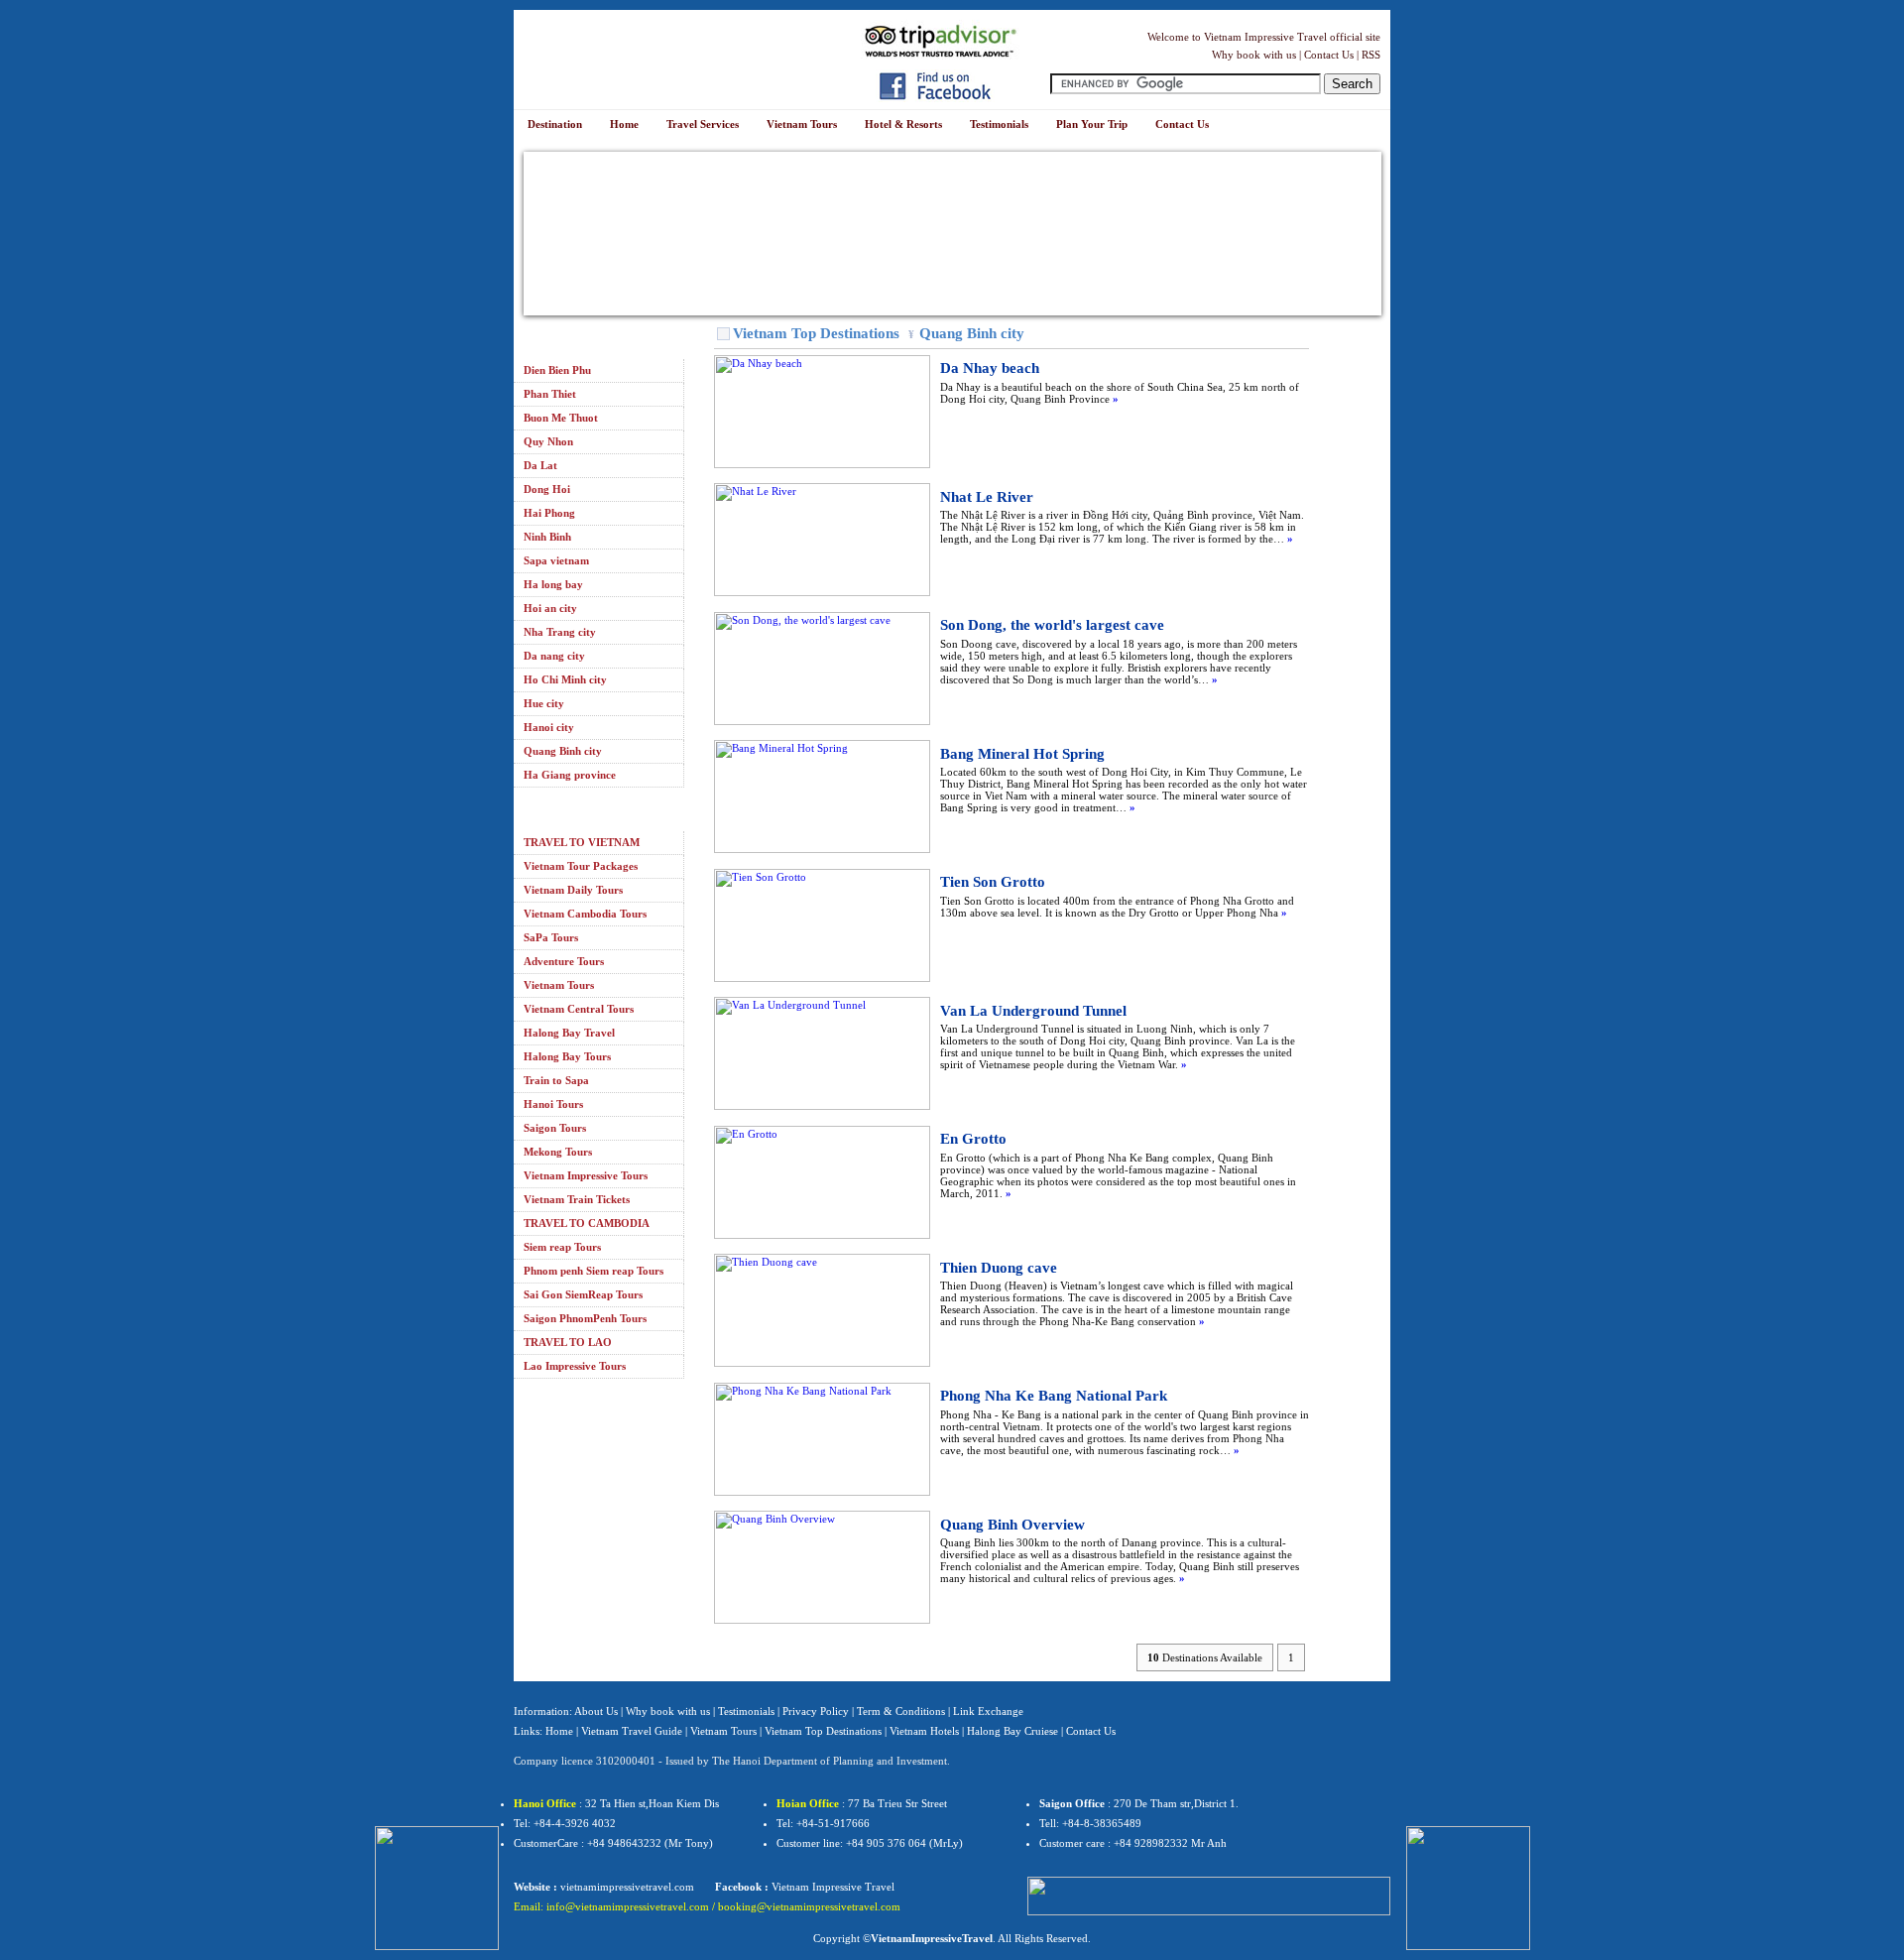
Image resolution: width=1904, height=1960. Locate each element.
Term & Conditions (901, 1711)
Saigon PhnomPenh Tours (585, 1318)
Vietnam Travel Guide (632, 1731)
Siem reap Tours (562, 1247)
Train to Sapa (556, 1080)
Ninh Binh (547, 537)
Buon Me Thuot (561, 418)
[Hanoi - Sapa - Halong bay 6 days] (437, 1887)
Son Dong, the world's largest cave (1052, 625)
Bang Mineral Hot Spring (1022, 754)
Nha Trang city (560, 632)
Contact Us (1329, 55)
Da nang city (554, 656)
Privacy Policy (816, 1711)
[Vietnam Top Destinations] (723, 334)
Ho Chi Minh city (565, 679)
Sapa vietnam (556, 560)
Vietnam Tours (559, 985)
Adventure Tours (564, 961)
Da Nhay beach (990, 368)
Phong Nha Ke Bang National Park (1054, 1396)
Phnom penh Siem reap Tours (594, 1271)
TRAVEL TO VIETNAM (582, 842)
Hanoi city (549, 727)
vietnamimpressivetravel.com (627, 1887)
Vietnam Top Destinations (816, 333)
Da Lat (540, 465)
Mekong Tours (558, 1152)
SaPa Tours (551, 937)
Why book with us (1254, 55)
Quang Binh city (563, 751)
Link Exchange (988, 1711)
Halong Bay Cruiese (1012, 1731)
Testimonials (746, 1711)
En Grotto (973, 1139)
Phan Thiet (550, 394)
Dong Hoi (547, 489)
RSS (1371, 55)
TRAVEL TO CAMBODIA (587, 1223)
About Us (596, 1711)
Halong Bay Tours (567, 1056)
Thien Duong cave (999, 1268)
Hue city (544, 703)
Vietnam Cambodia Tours (585, 914)
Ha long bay (553, 584)
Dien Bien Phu (557, 370)
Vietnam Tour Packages (581, 866)
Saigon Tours (555, 1128)
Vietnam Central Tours (579, 1009)
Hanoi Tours (553, 1104)
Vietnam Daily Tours (573, 890)
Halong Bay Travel (569, 1033)
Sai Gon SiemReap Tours (583, 1294)
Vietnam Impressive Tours (586, 1175)
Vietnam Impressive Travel (833, 1887)
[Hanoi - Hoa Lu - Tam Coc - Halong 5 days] (1468, 1887)
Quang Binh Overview (1012, 1525)
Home (559, 1731)
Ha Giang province (570, 775)
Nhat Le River (987, 497)
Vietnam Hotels (924, 1731)
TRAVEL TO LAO (568, 1342)
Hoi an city (550, 608)
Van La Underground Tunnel (1033, 1011)
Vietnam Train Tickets (577, 1199)
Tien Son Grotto (993, 882)
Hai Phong (549, 513)
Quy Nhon (548, 441)
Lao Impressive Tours (575, 1366)
